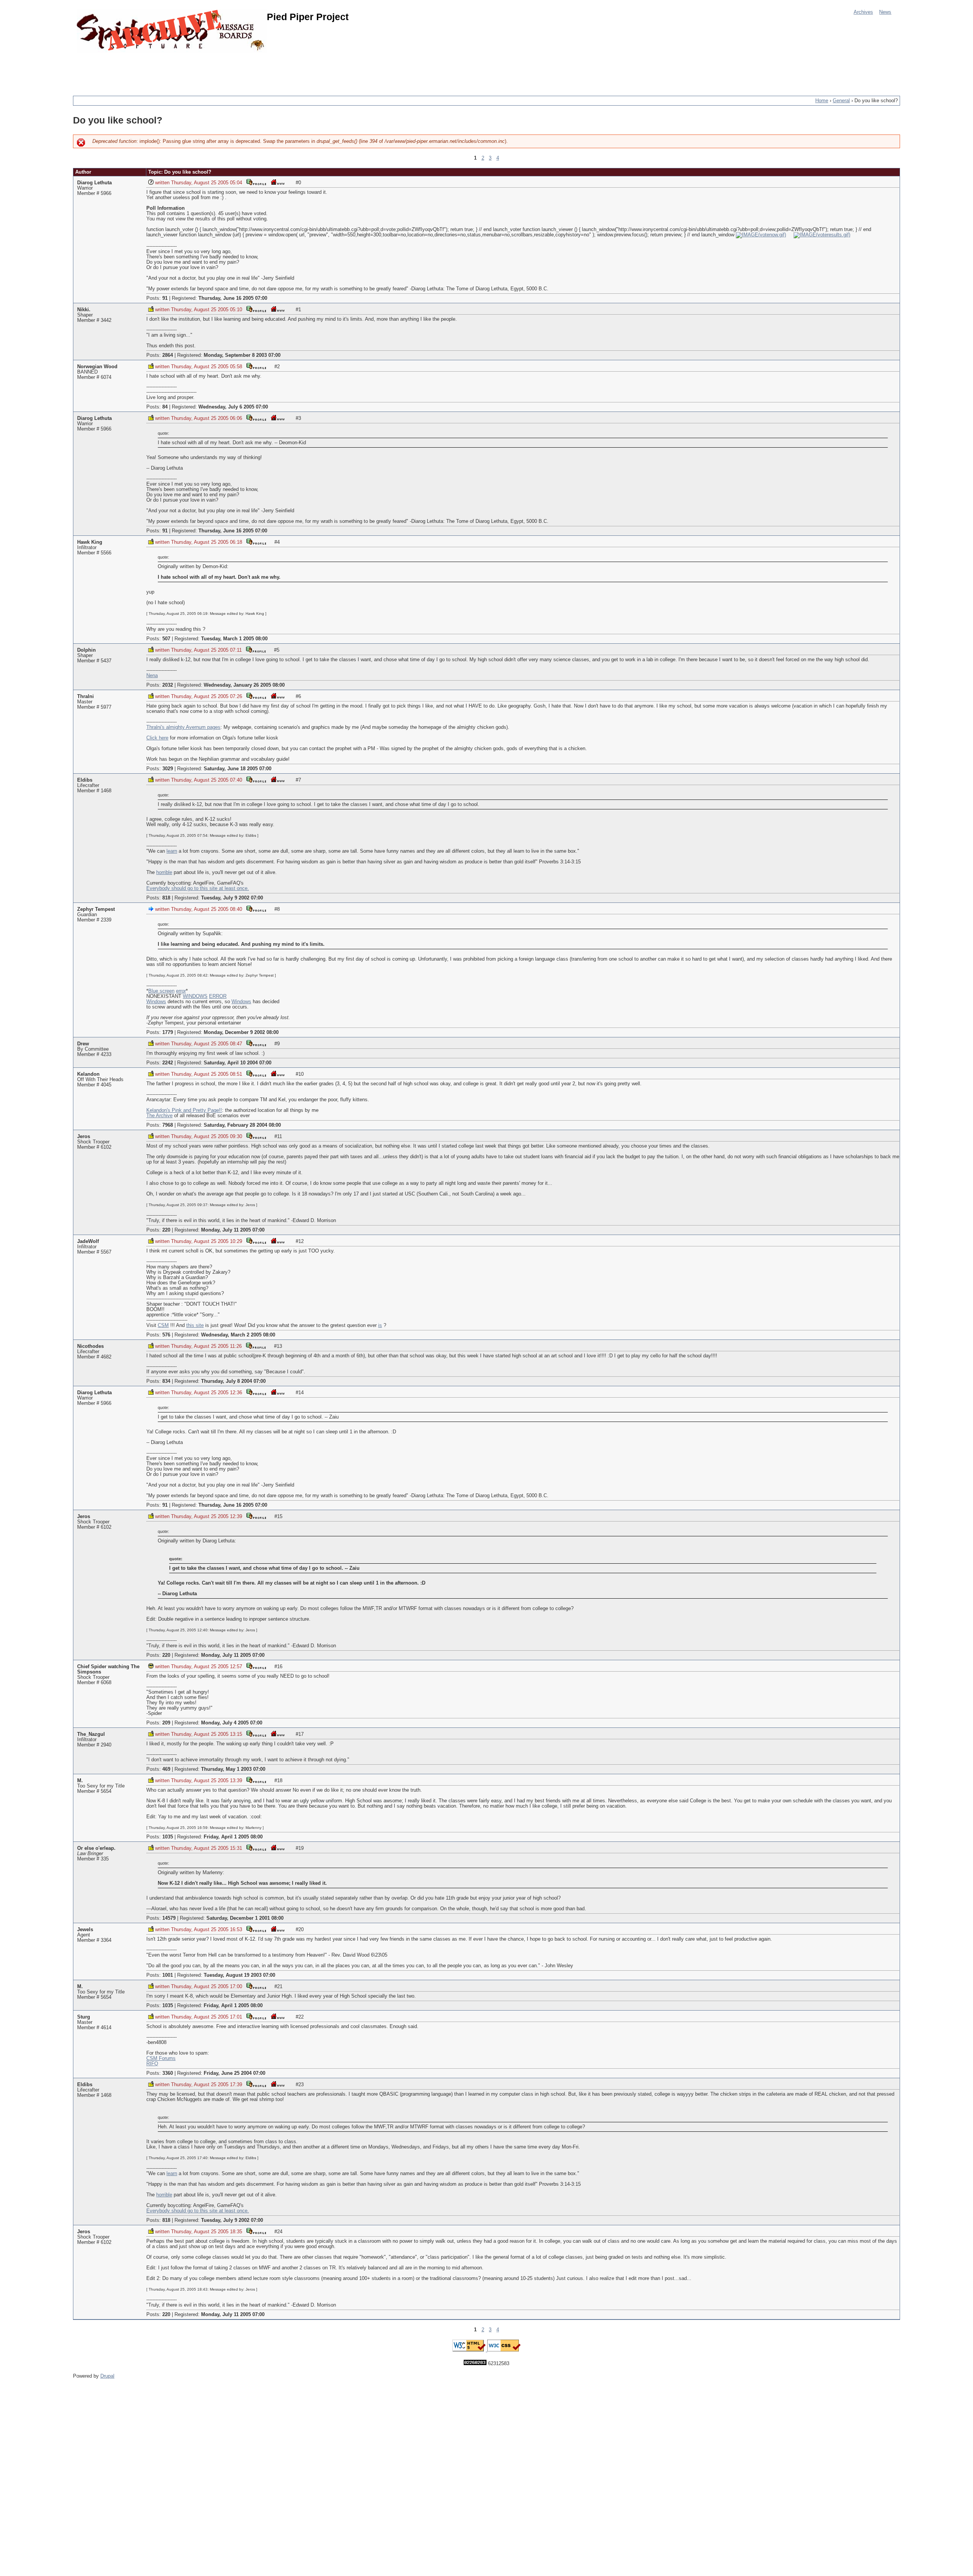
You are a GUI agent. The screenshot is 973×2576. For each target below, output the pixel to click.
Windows (156, 1002)
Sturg (84, 2017)
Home (822, 101)
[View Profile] (256, 182)
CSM (163, 1325)
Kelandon (88, 1074)
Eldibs (85, 780)
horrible (164, 872)
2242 (168, 1063)
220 (166, 1230)
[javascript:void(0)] (761, 235)
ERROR (218, 996)
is (380, 1325)
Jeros (84, 1137)
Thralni (86, 697)
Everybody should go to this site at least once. (198, 888)
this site (195, 1325)
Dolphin (86, 650)
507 (166, 639)
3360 (168, 2073)
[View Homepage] (277, 182)
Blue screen (161, 991)
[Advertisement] (211, 70)
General (841, 101)
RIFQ (152, 2064)
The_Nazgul (91, 1734)
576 (166, 1335)
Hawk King (90, 542)
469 (166, 1769)
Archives (863, 12)
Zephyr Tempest (96, 909)
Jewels (85, 1930)
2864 (168, 355)
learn (172, 851)
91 (165, 298)
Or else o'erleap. (96, 1848)
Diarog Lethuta (94, 183)
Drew (83, 1044)
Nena (152, 676)
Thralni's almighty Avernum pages (183, 727)
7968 (168, 1125)
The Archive (159, 1116)
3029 (168, 769)
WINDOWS (195, 996)
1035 (168, 1837)
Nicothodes (90, 1346)
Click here (157, 738)
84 (165, 407)
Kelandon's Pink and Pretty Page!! (184, 1110)
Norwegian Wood (97, 367)
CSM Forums (161, 2058)
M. (80, 1781)
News (885, 12)
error (181, 991)
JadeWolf (88, 1241)
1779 (168, 1032)
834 (166, 1381)
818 (166, 898)
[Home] (172, 31)
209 (166, 1723)
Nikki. (84, 310)
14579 (169, 1918)
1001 (168, 1975)
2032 (168, 685)
